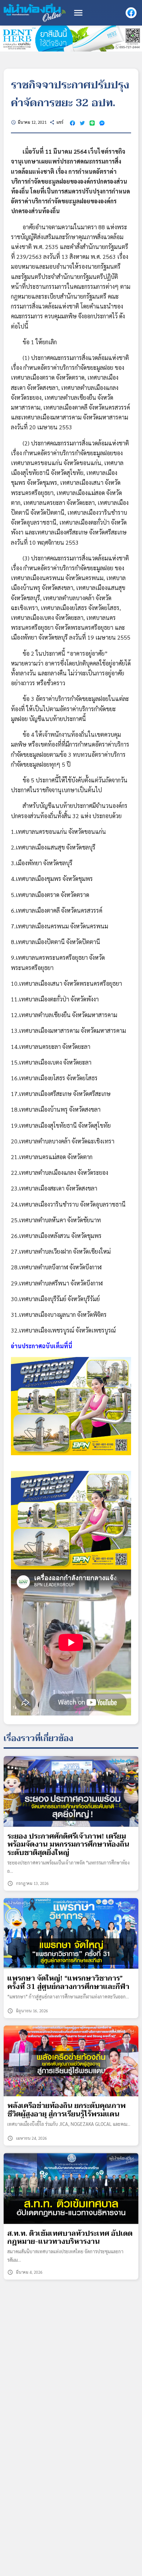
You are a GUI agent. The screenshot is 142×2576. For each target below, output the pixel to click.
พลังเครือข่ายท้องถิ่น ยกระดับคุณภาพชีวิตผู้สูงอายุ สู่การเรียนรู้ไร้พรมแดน (66, 2110)
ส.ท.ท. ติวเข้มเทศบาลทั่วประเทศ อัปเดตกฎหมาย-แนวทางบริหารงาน (70, 2238)
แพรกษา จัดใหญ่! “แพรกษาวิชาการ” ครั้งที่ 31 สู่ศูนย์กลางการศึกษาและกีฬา (68, 1983)
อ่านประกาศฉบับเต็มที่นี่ (42, 1346)
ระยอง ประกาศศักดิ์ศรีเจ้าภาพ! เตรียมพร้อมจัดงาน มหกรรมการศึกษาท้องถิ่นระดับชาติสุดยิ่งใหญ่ (68, 1845)
